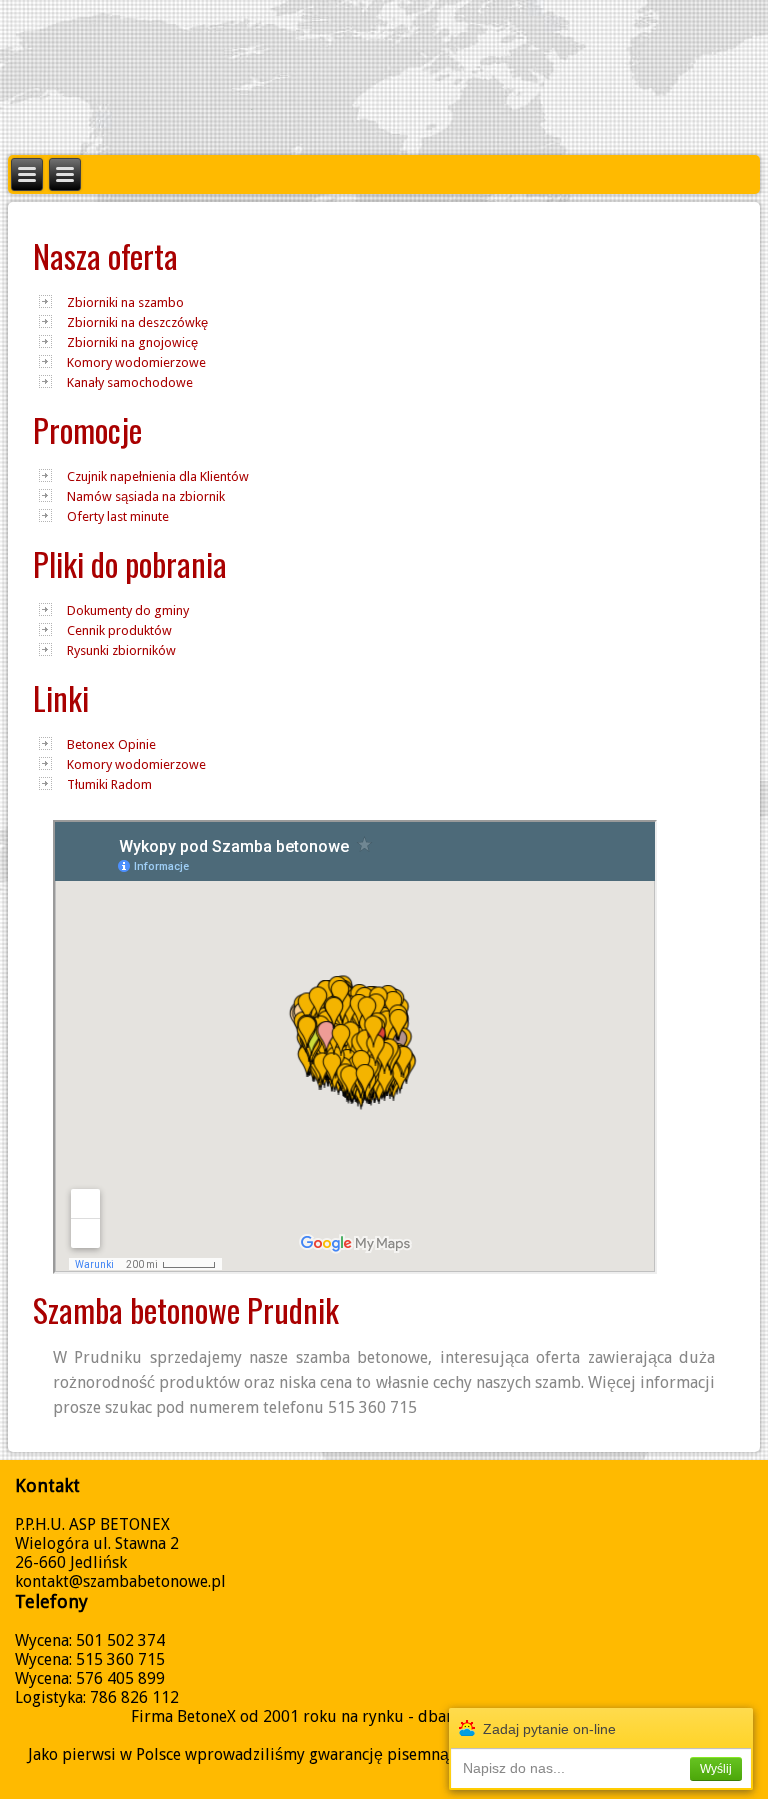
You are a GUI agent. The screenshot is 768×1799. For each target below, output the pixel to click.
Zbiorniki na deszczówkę (137, 322)
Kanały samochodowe (130, 382)
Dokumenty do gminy (128, 610)
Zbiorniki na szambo (125, 302)
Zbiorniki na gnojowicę (132, 342)
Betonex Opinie (111, 744)
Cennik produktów (119, 630)
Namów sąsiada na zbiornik (146, 496)
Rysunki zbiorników (121, 650)
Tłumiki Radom (109, 784)
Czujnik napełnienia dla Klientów (158, 476)
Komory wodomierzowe (136, 362)
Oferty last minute (118, 516)
